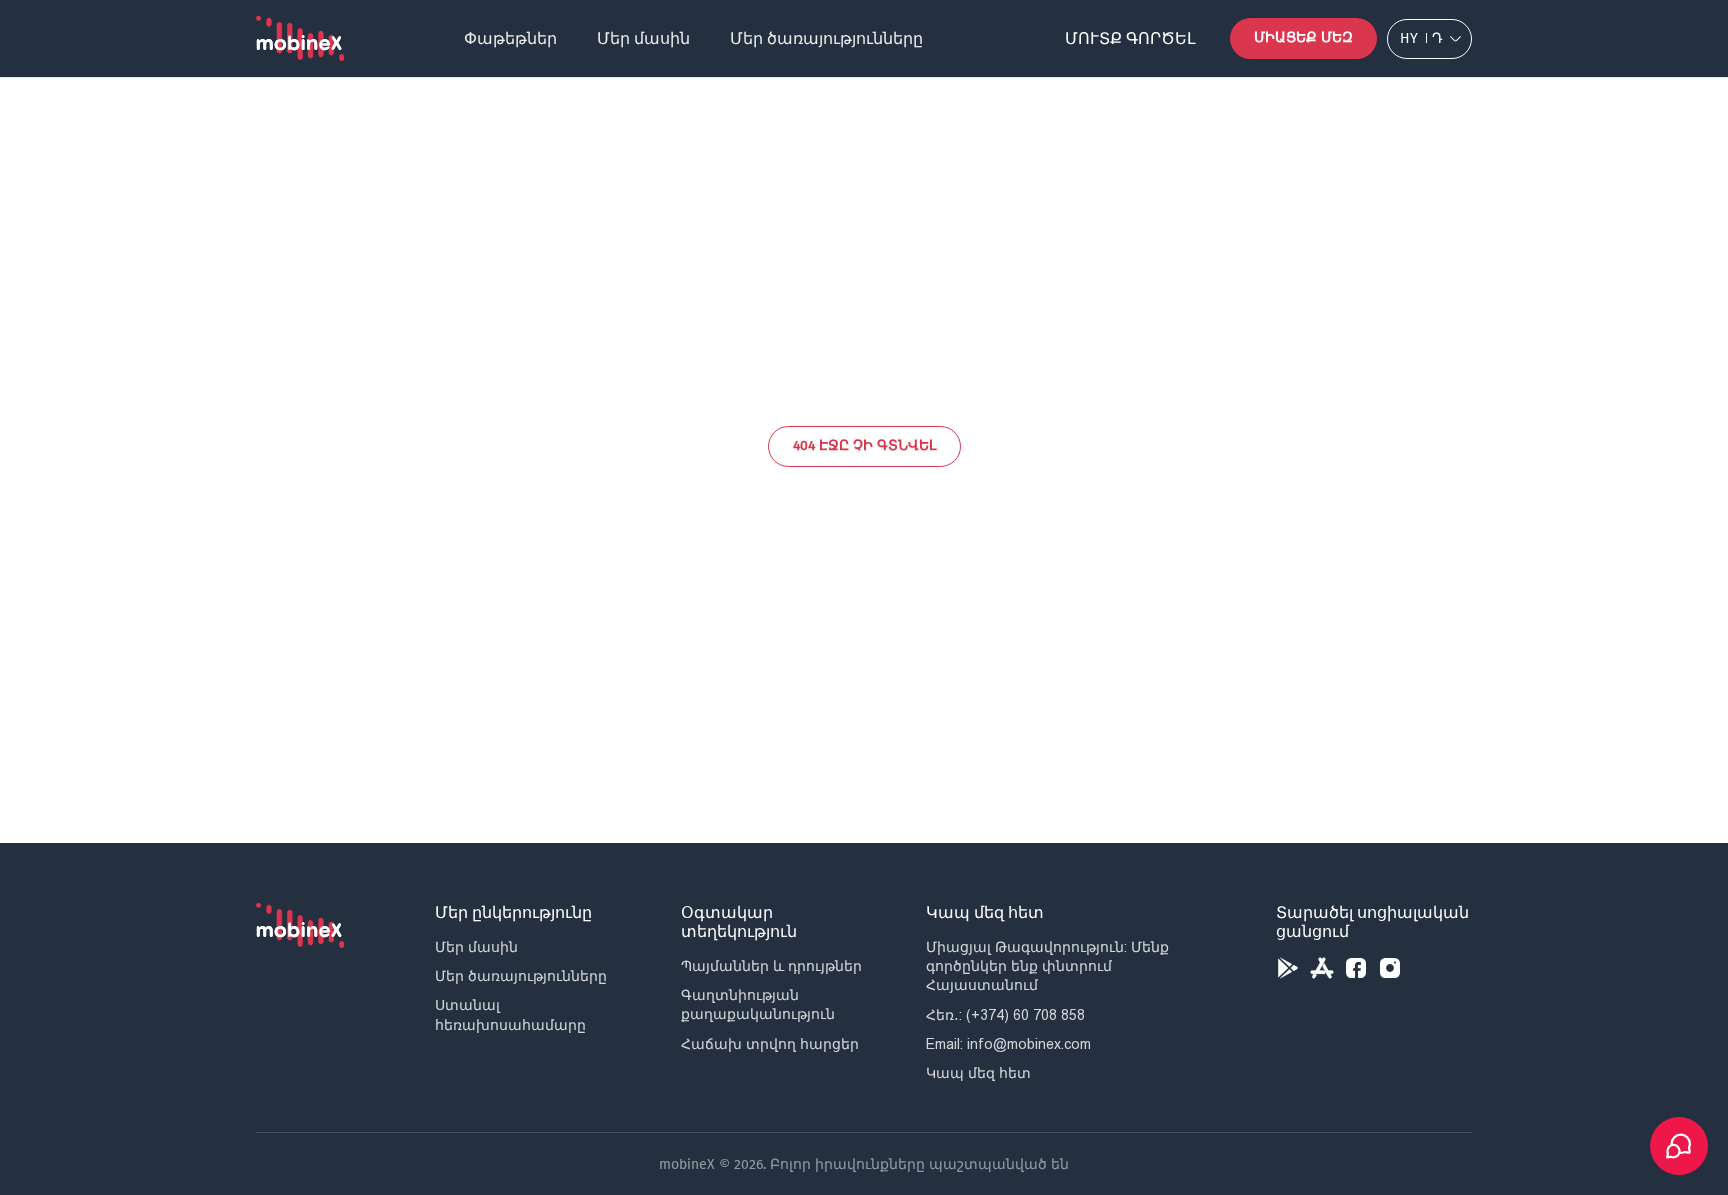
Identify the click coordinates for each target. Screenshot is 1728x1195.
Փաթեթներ (510, 38)
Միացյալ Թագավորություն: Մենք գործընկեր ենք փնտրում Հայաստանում (1047, 966)
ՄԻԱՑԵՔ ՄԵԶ (1303, 37)
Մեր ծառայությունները (826, 38)
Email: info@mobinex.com (1008, 1044)
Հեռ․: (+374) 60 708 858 (1005, 1015)
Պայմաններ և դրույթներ (771, 966)
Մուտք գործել (1130, 38)
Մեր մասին (643, 38)
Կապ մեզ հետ (978, 1073)
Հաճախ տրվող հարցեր (770, 1044)
